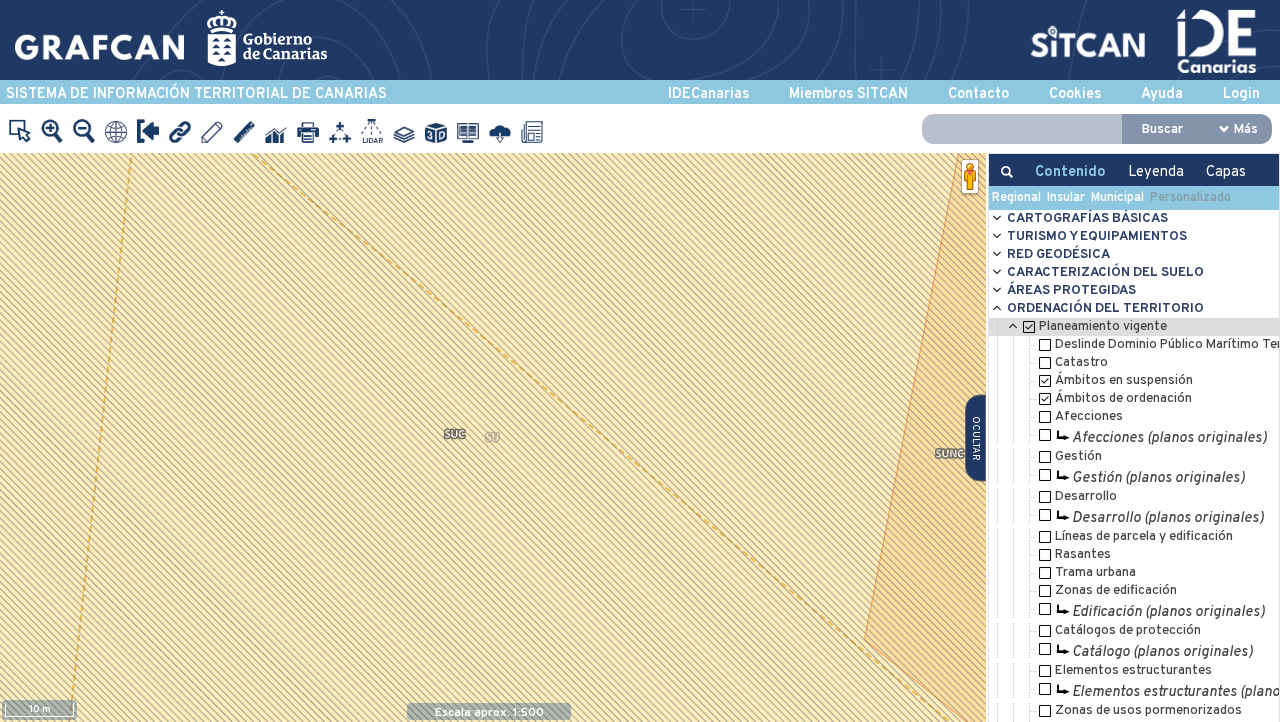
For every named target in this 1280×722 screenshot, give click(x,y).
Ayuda (1162, 94)
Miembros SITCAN (848, 94)
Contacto (978, 94)
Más (1246, 129)
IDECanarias (708, 94)
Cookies (1075, 94)
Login (1241, 94)
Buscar (1162, 129)
